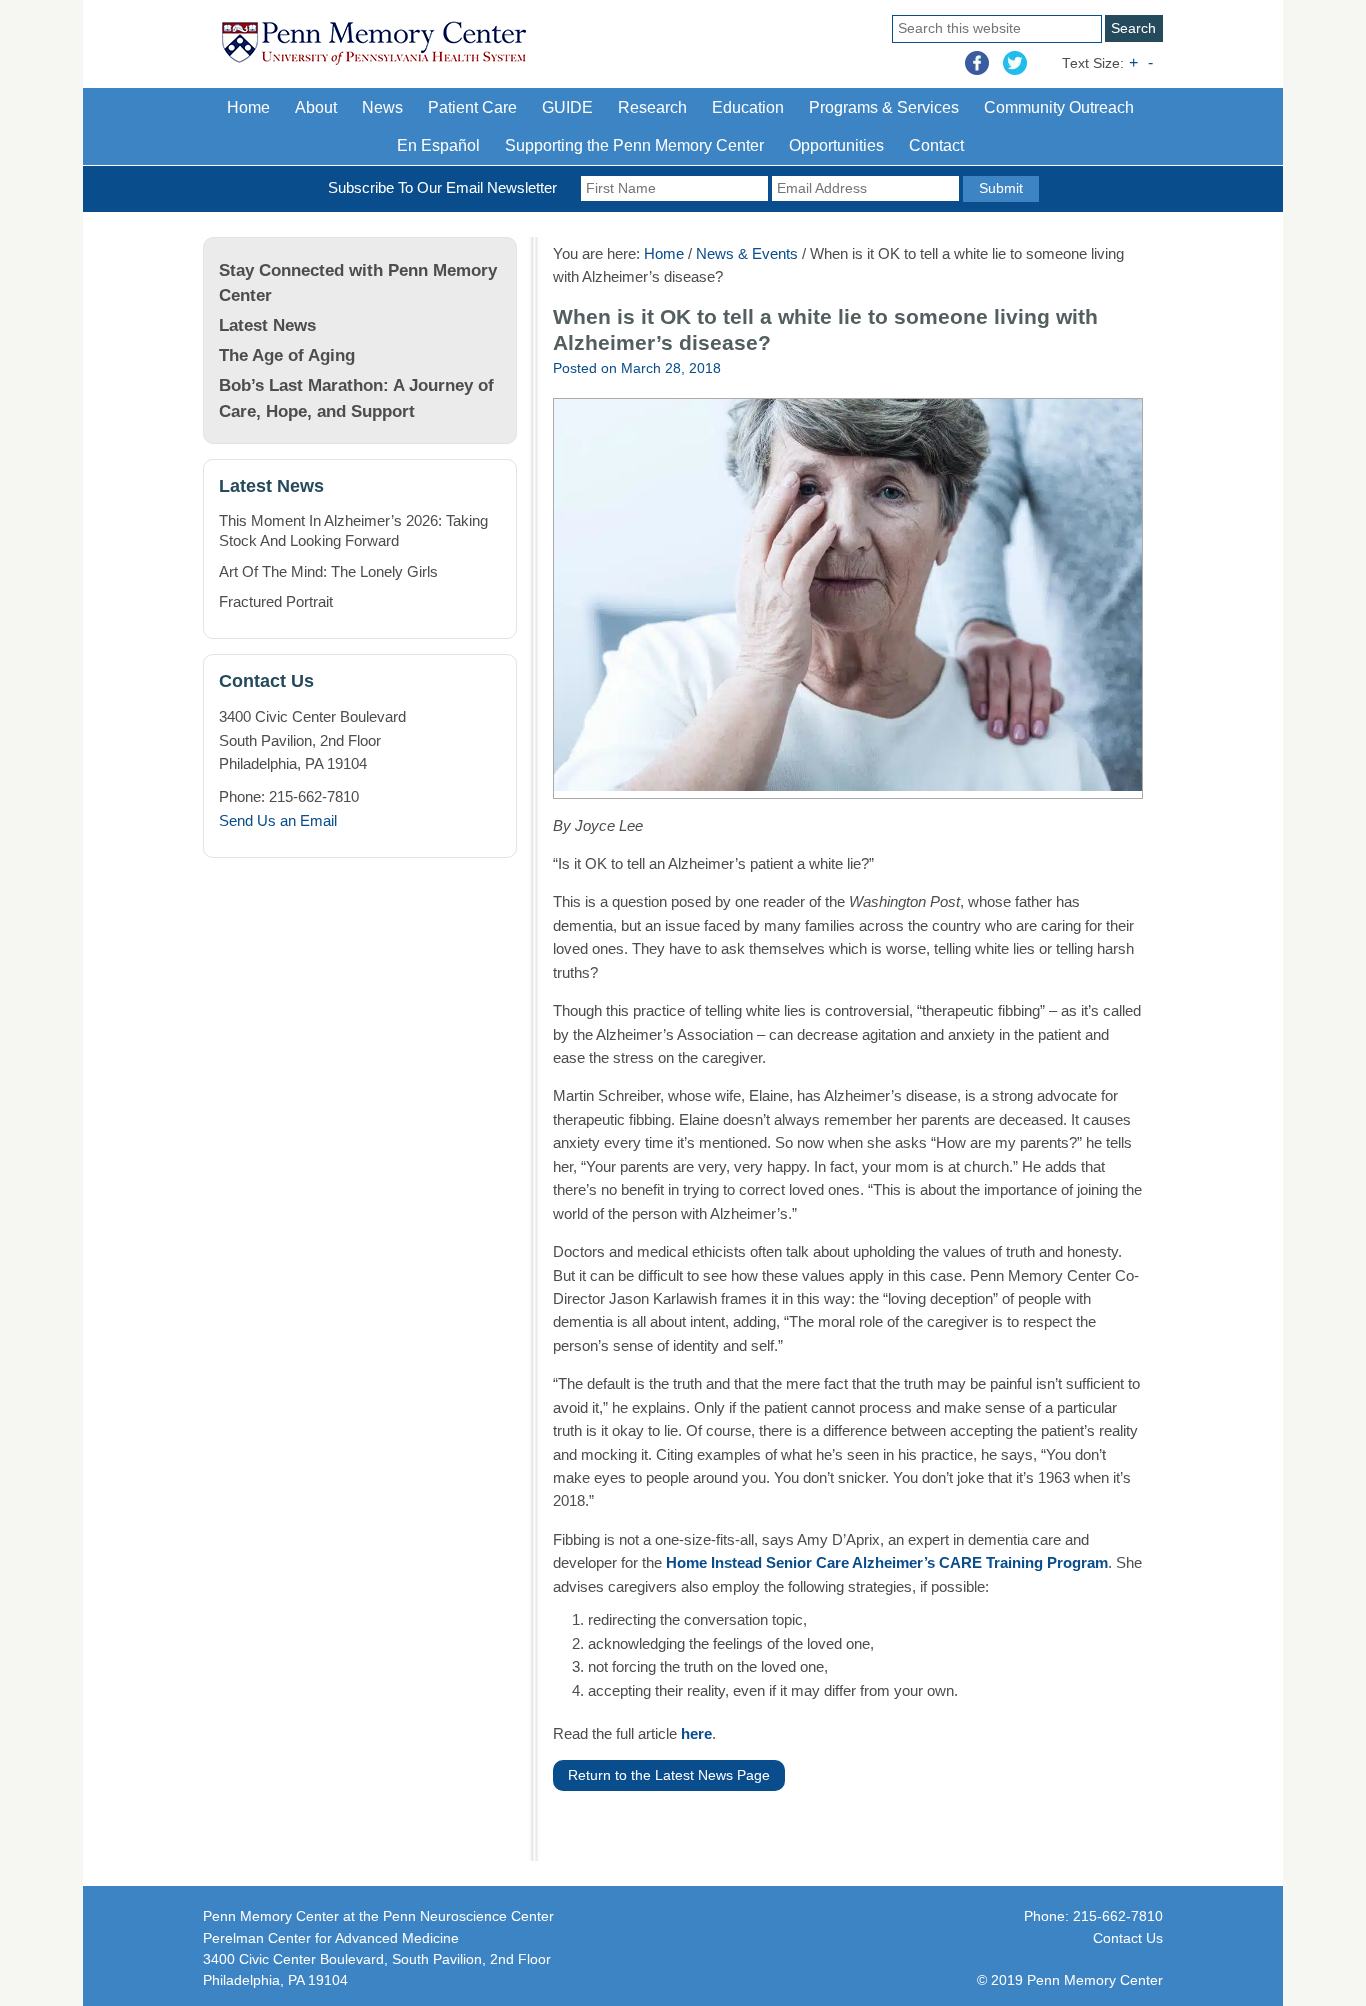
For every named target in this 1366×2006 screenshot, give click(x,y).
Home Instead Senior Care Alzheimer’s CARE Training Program (887, 1562)
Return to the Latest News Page (669, 1775)
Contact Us (1128, 1938)
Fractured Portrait (276, 601)
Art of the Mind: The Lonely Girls (328, 571)
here (696, 1733)
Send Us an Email (278, 820)
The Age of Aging (287, 355)
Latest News (267, 325)
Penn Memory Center (453, 57)
